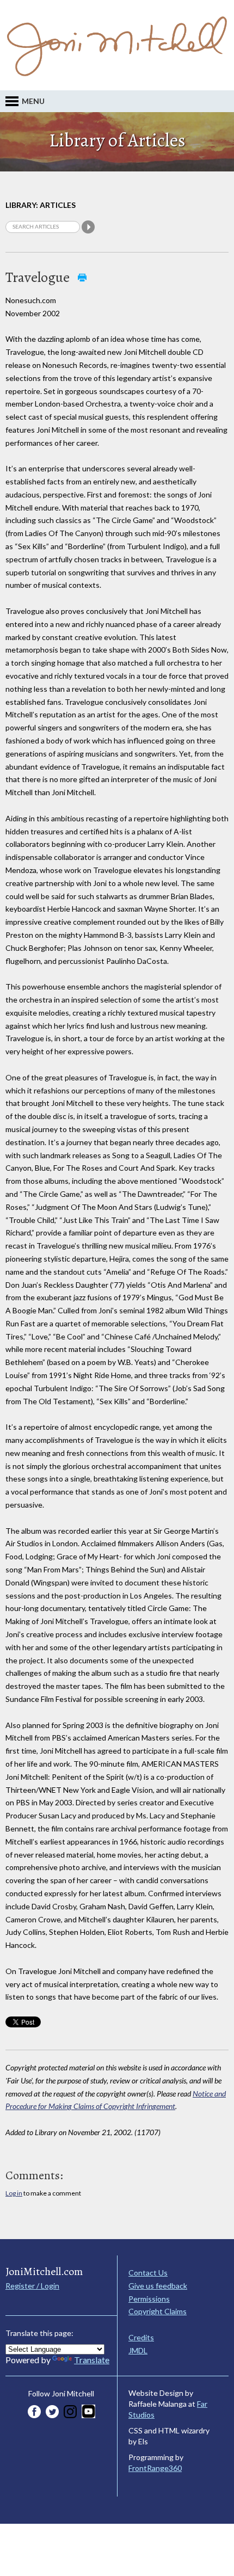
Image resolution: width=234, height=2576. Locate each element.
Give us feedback (158, 2286)
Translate (92, 2360)
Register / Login (32, 2286)
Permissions (149, 2299)
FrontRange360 (155, 2468)
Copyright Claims (158, 2311)
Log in (14, 2193)
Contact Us (148, 2273)
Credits (141, 2337)
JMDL (138, 2350)
